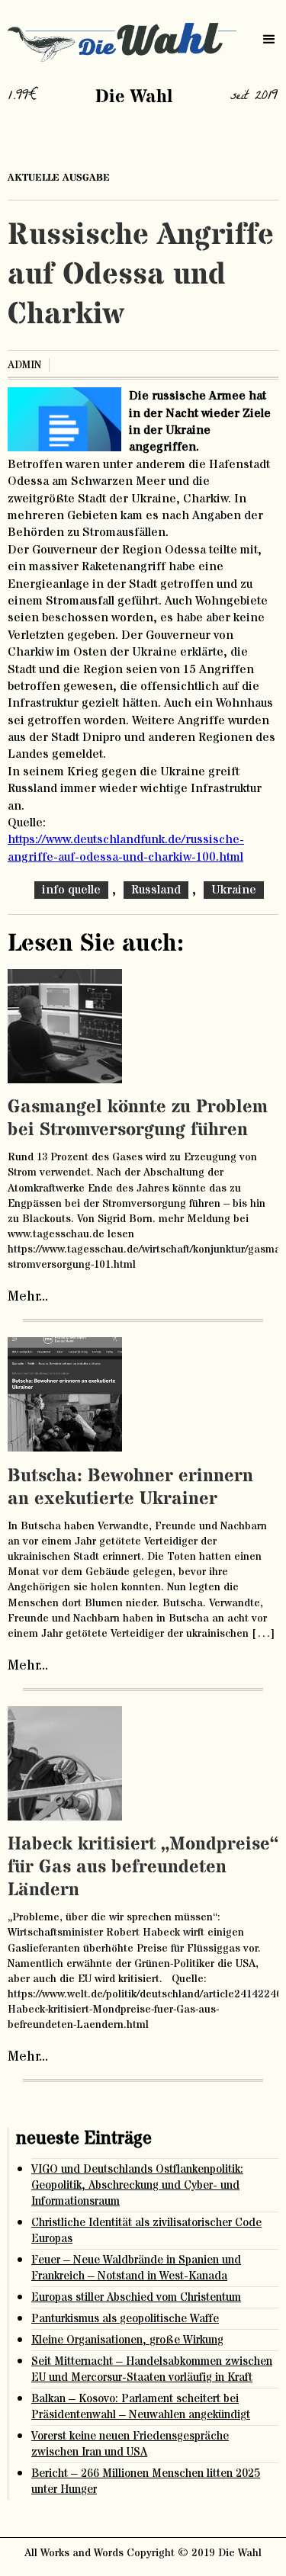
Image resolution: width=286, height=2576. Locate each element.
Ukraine (234, 890)
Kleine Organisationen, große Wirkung (127, 2340)
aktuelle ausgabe (59, 178)
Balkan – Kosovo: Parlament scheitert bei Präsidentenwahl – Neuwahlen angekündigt (141, 2407)
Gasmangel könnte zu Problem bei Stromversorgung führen (138, 1119)
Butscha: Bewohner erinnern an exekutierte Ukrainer (130, 1488)
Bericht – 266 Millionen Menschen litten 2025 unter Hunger (146, 2481)
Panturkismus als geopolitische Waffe (125, 2319)
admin (24, 365)
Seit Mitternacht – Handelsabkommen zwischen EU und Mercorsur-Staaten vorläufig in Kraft (152, 2369)
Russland (156, 890)
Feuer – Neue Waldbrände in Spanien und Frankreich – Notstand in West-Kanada (136, 2268)
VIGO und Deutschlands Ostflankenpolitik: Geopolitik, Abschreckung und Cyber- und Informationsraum (137, 2185)
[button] (269, 40)
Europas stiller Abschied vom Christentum (136, 2297)
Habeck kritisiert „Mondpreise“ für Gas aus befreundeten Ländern (143, 1867)
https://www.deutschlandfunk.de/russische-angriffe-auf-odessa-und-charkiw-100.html (126, 848)
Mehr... (28, 1297)
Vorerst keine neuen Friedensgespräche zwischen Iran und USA (130, 2444)
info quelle (71, 890)
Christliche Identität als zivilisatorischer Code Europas (146, 2231)
